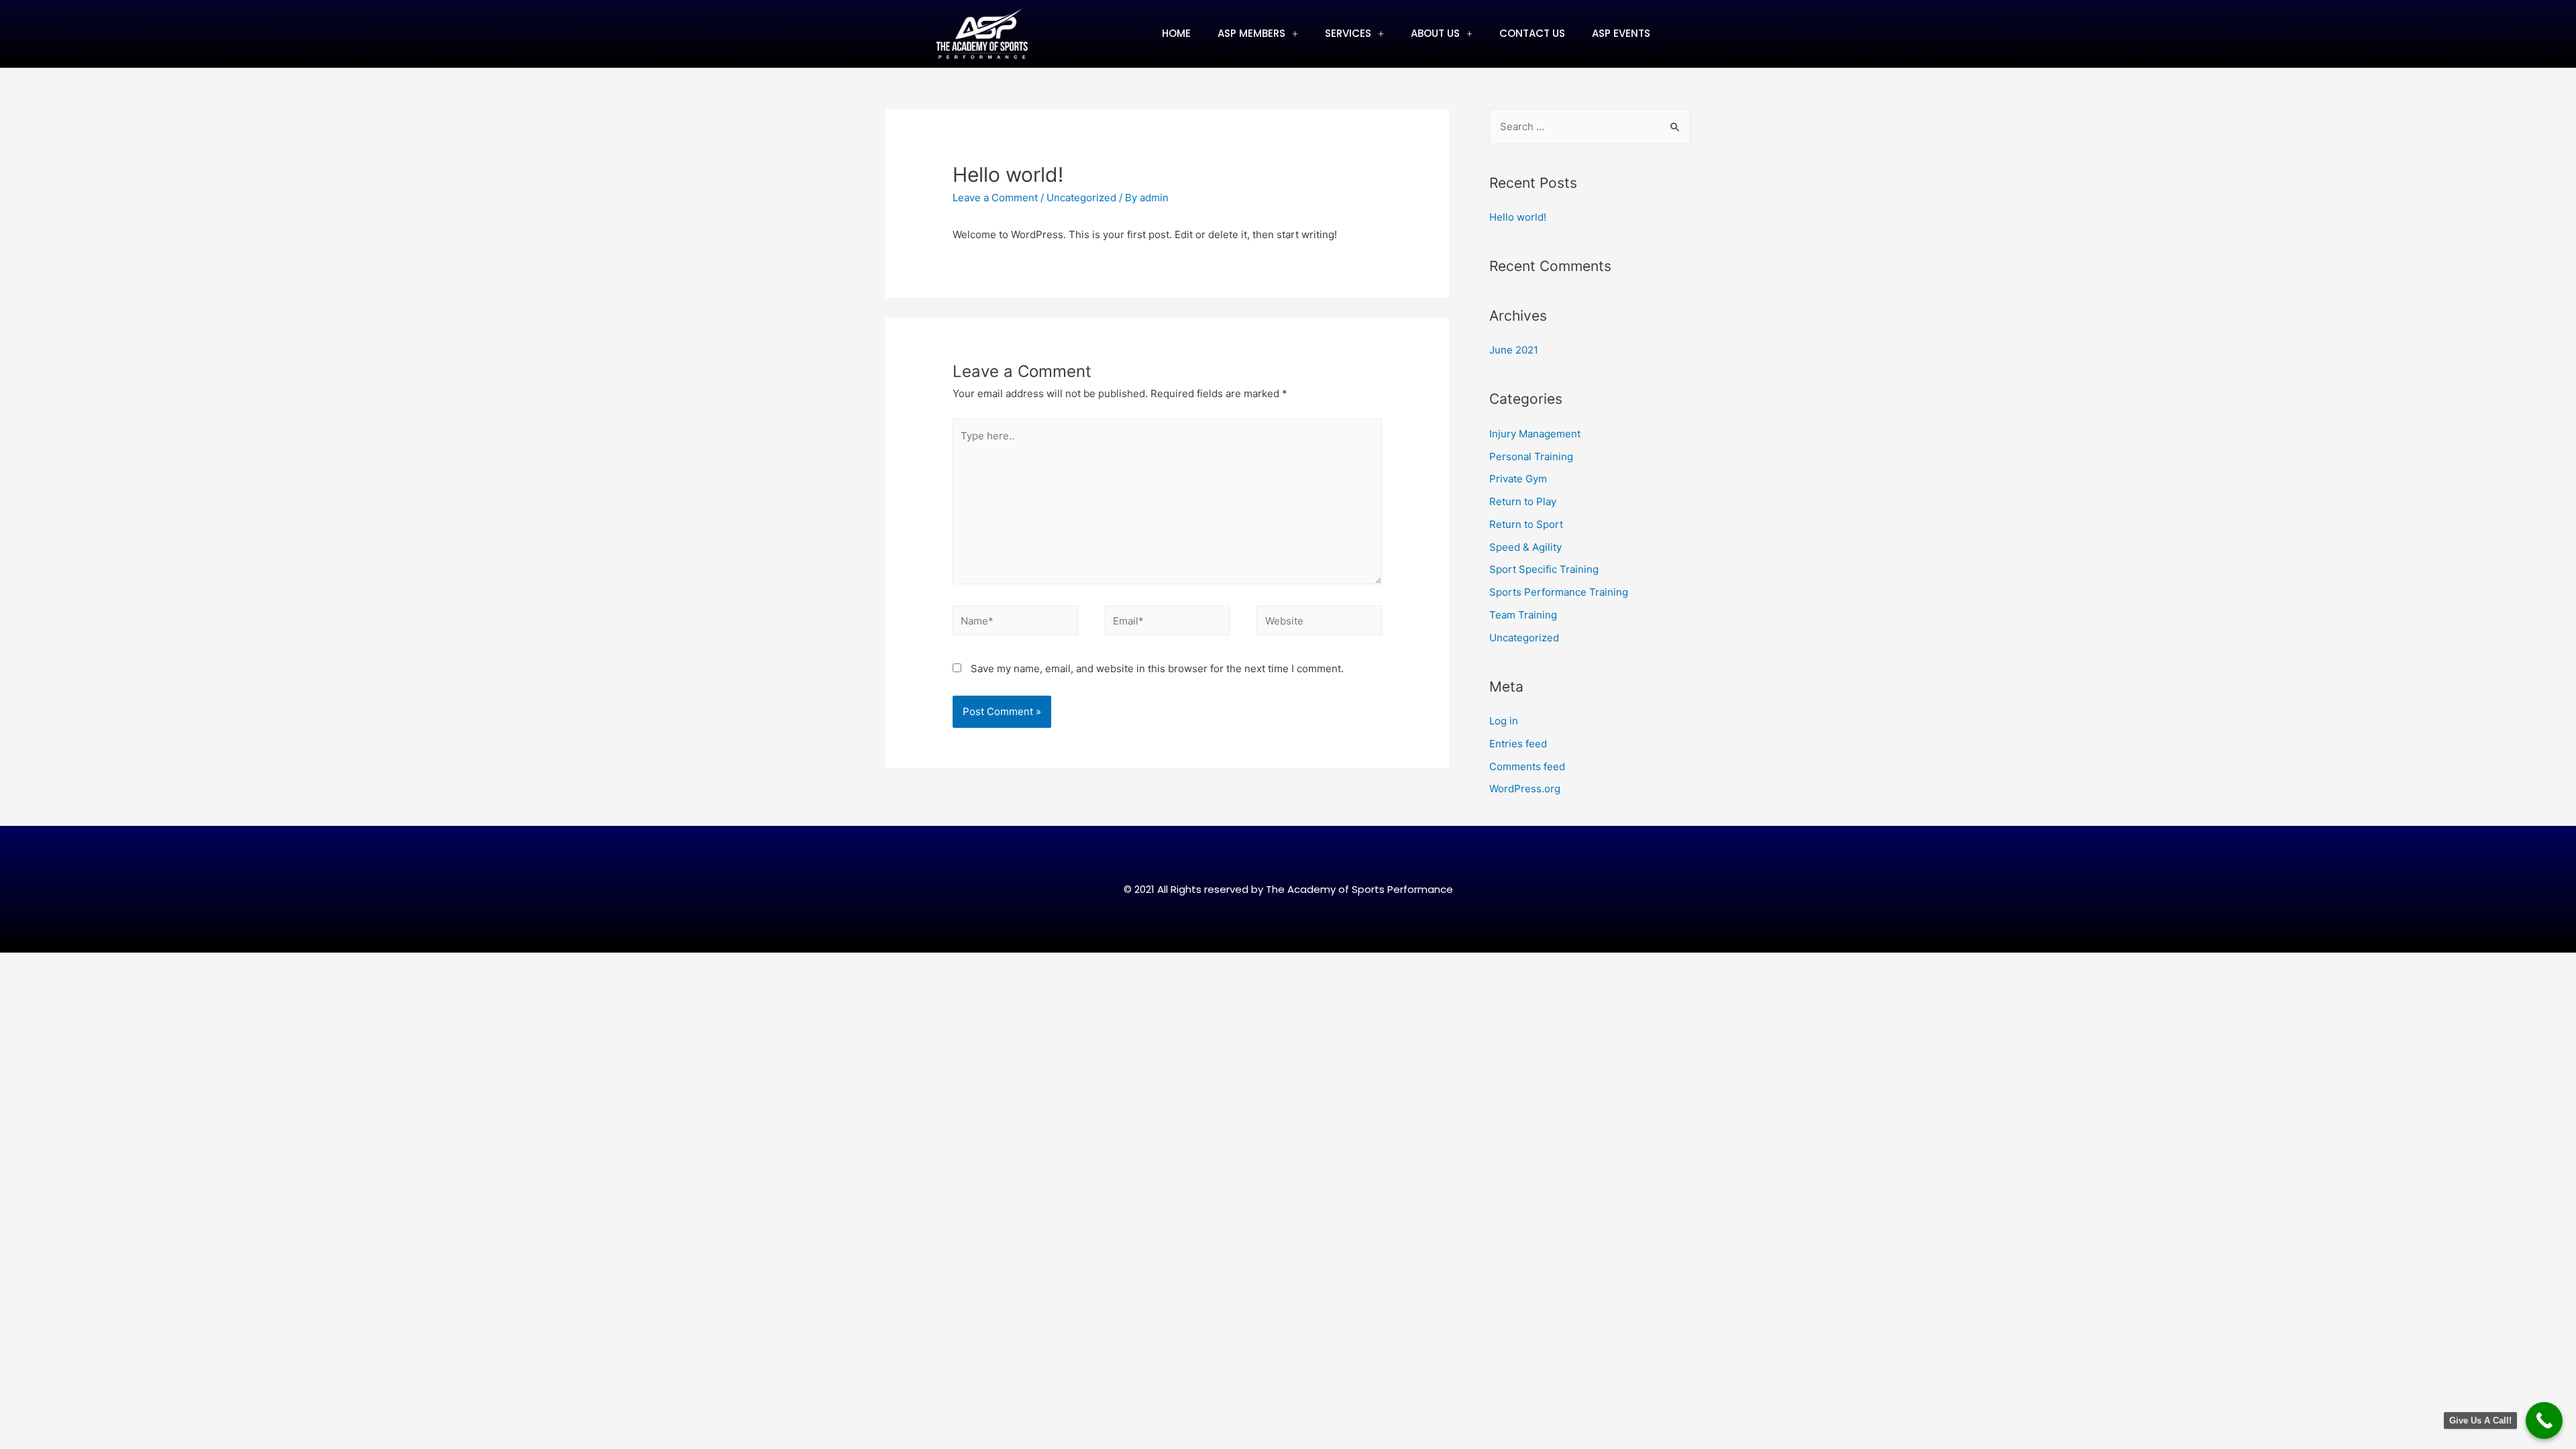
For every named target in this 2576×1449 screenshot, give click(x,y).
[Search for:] (1590, 126)
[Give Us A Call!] (2544, 1420)
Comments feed (1527, 766)
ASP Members (1251, 33)
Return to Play (1523, 501)
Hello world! (1518, 217)
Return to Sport (1526, 524)
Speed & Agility (1525, 547)
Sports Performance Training (1559, 592)
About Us (1435, 33)
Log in (1504, 721)
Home (1176, 33)
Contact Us (1532, 33)
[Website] (1319, 623)
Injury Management (1535, 434)
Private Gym (1518, 479)
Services (1348, 33)
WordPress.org (1525, 789)
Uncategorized (1081, 198)
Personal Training (1531, 457)
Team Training (1523, 615)
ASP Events (1621, 33)
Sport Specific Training (1544, 569)
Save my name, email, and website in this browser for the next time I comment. (1157, 668)
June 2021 (1514, 350)
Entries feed (1518, 744)
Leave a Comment (995, 198)
